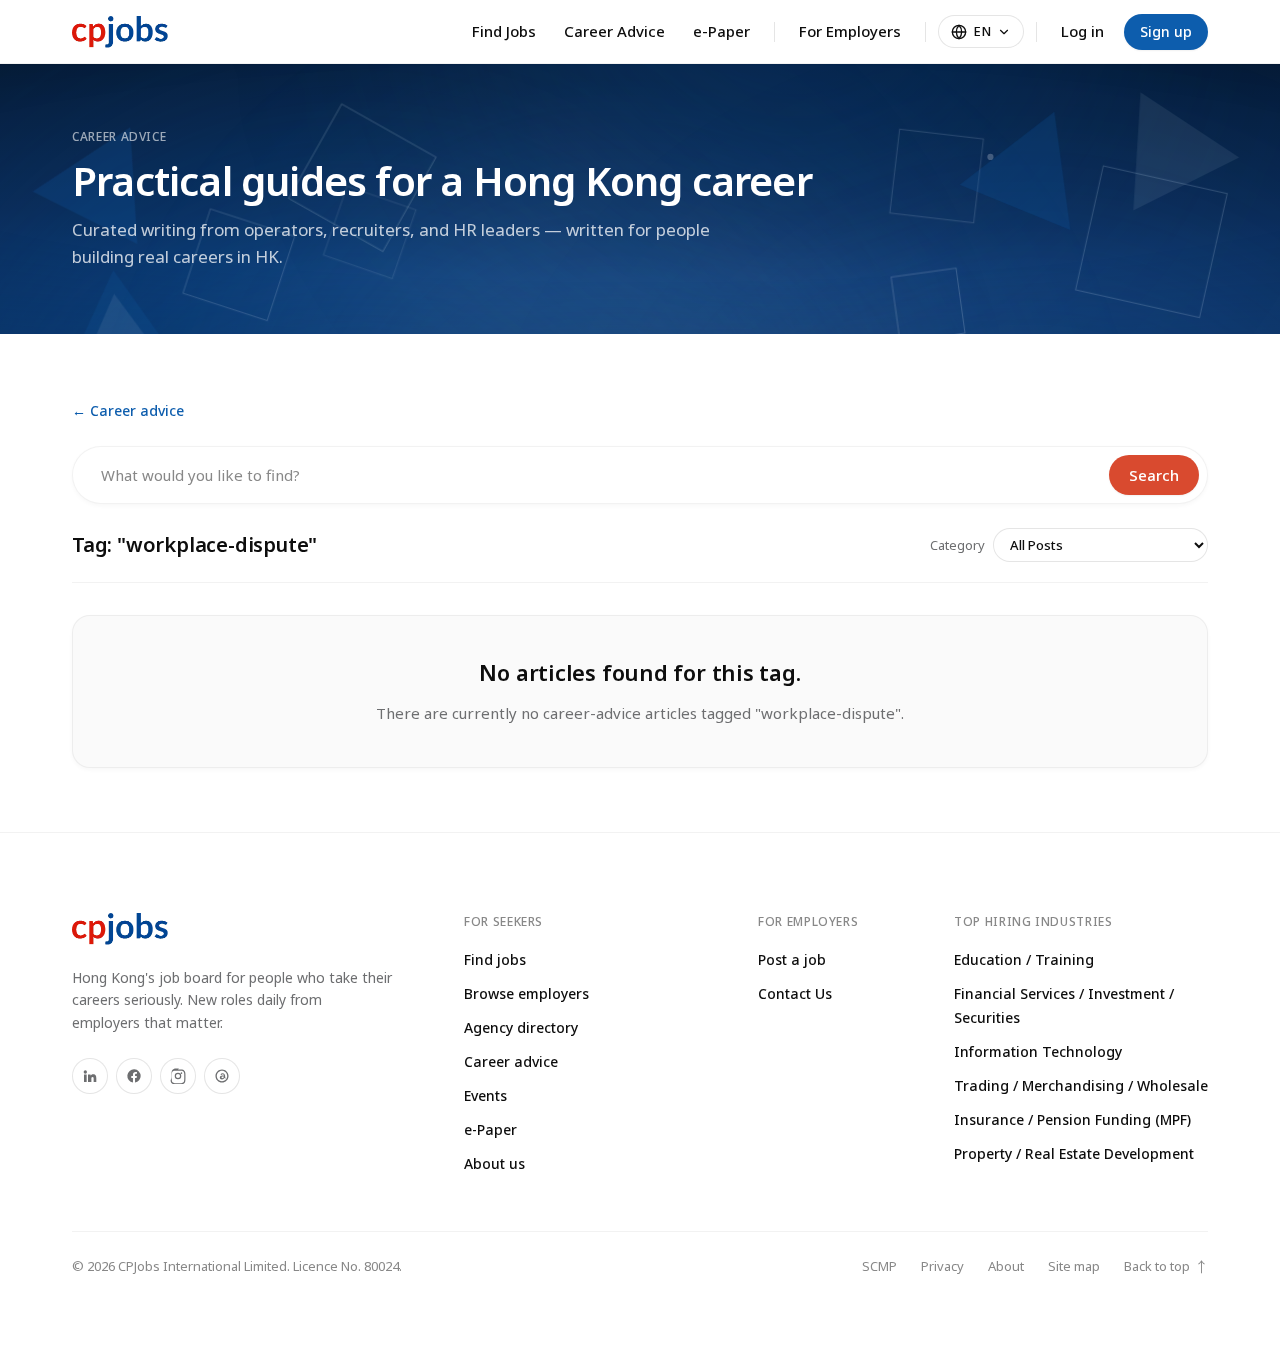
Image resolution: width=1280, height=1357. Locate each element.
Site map (1074, 1266)
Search (1154, 475)
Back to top (1166, 1266)
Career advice (511, 1061)
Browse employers (526, 993)
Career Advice (614, 31)
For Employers (850, 31)
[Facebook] (134, 1076)
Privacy (942, 1266)
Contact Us (795, 993)
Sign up (1166, 31)
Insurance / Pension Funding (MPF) (1072, 1119)
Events (485, 1095)
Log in (1082, 31)
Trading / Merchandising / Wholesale (1081, 1085)
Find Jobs (504, 31)
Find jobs (495, 959)
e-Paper (721, 31)
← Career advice (128, 410)
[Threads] (222, 1076)
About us (494, 1163)
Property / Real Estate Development (1074, 1153)
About (1006, 1266)
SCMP (879, 1266)
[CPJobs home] (120, 32)
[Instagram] (178, 1076)
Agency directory (521, 1027)
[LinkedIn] (90, 1076)
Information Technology (1038, 1051)
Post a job (792, 959)
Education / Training (1024, 959)
